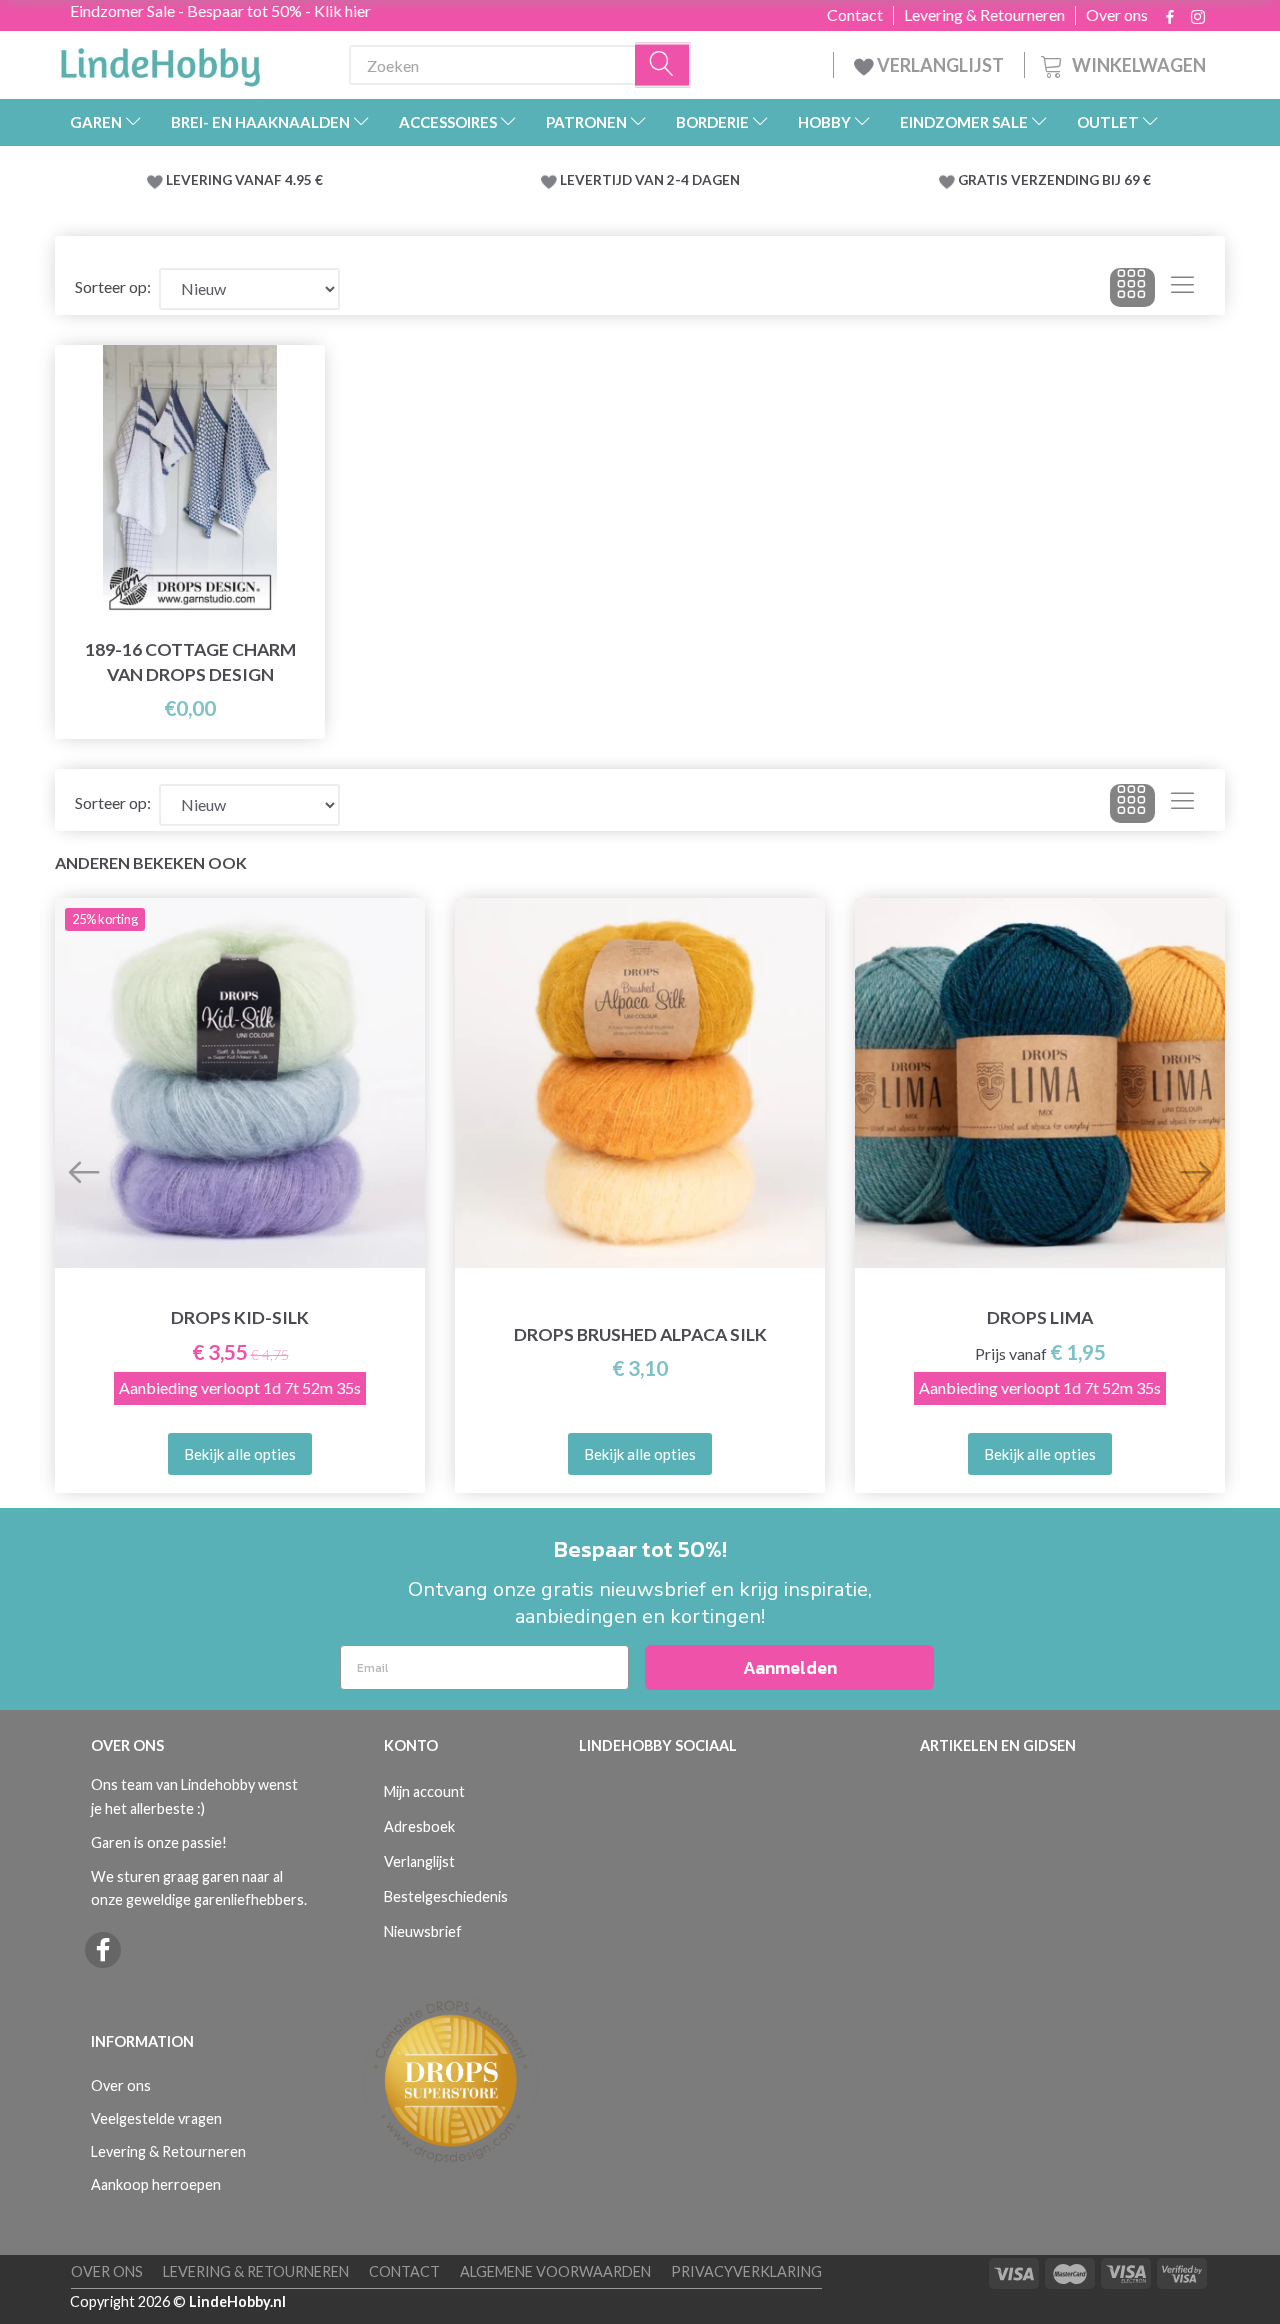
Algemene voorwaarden (555, 2271)
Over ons (1117, 15)
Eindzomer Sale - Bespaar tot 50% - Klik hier (220, 10)
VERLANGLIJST (939, 65)
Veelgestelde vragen (156, 2118)
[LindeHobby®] (160, 61)
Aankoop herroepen (156, 2184)
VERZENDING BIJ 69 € (1081, 180)
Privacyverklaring (746, 2271)
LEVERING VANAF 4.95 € (244, 180)
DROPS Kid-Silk (240, 1317)
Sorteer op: (113, 286)
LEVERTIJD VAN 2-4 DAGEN (650, 180)
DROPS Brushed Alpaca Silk (640, 1334)
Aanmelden (790, 1667)
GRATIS (984, 180)
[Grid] (1132, 288)
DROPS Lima (1040, 1317)
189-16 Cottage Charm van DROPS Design (190, 662)
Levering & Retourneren (984, 15)
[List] (1182, 288)
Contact (855, 15)
